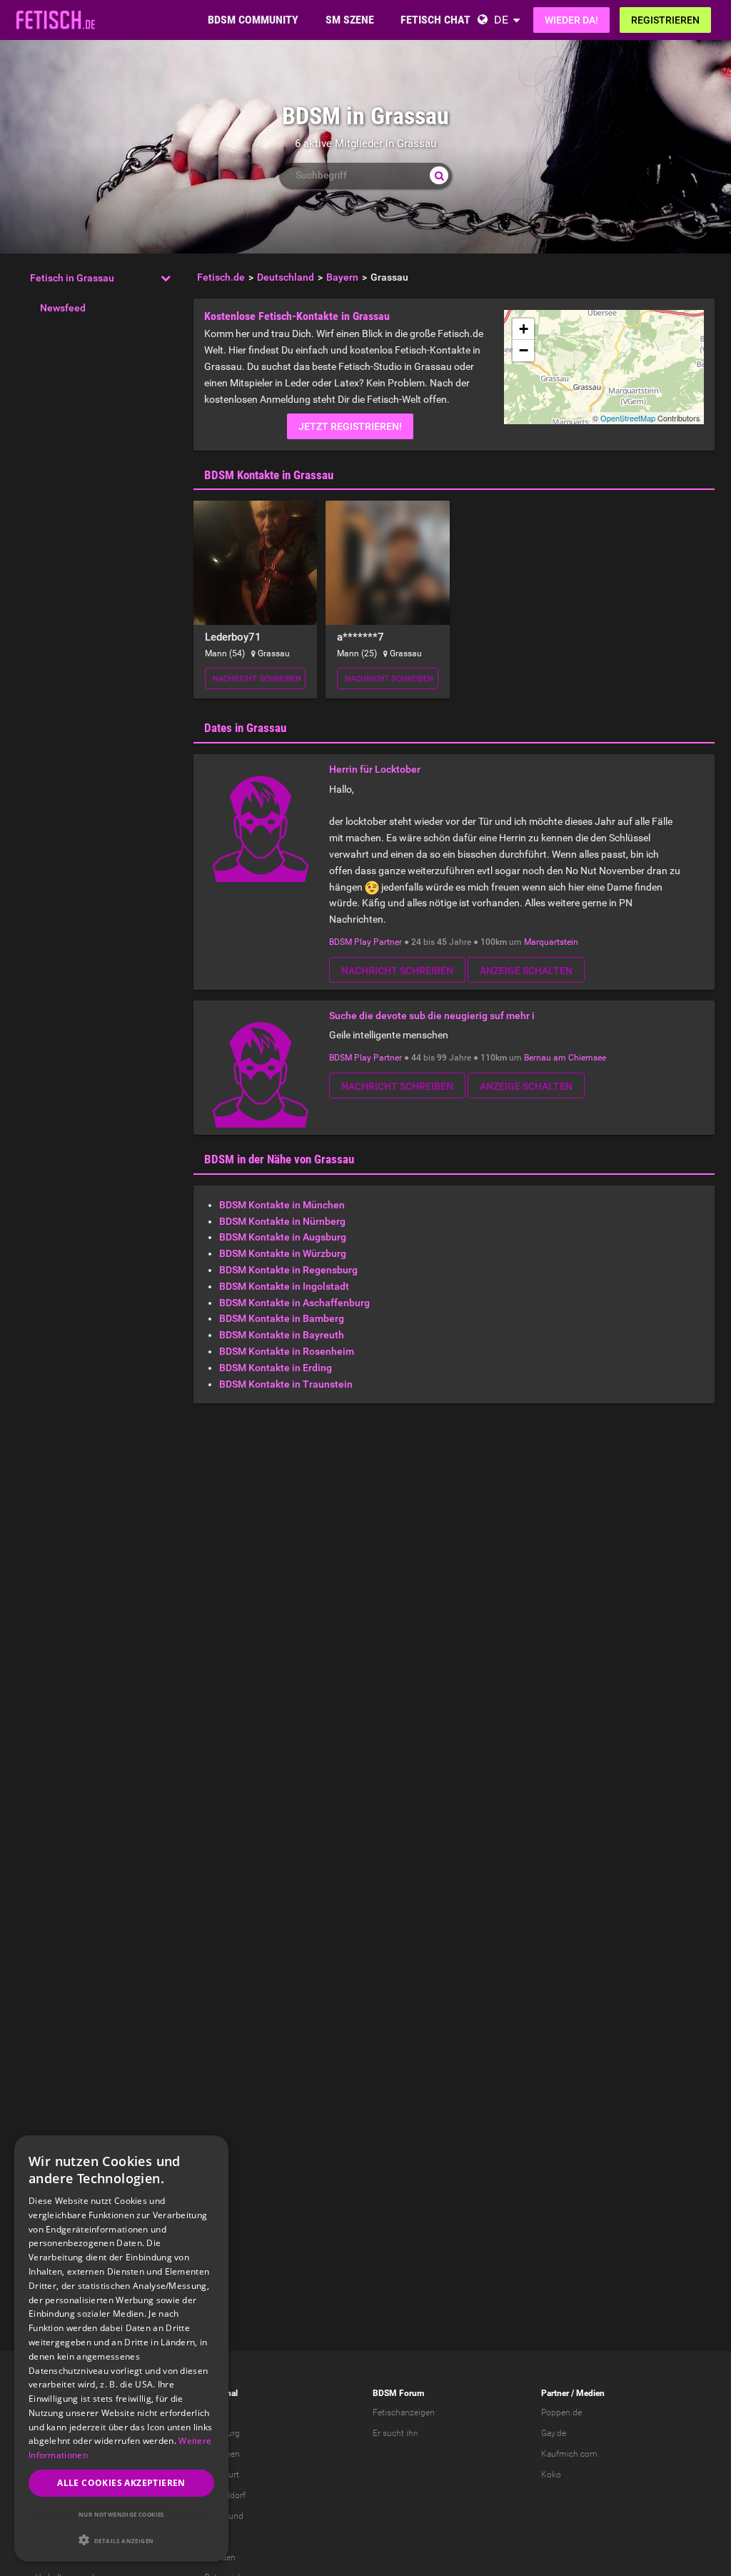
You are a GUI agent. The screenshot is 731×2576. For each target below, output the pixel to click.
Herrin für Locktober (375, 769)
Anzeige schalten (526, 971)
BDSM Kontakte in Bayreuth (282, 1335)
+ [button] (524, 329)
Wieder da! (571, 20)
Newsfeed (63, 308)
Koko (551, 2475)
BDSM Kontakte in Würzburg (283, 1253)
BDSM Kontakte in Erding (276, 1368)
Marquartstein (551, 942)
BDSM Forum (398, 2393)
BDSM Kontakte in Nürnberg (282, 1221)
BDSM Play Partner (365, 942)
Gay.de (554, 2433)
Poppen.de (561, 2412)
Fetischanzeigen (404, 2412)
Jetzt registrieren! (350, 426)
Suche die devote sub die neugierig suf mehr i (432, 1016)
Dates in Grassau (245, 728)
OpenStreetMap (628, 418)
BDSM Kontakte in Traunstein (286, 1384)
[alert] (121, 2349)
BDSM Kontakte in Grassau (269, 475)
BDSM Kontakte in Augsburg (283, 1237)
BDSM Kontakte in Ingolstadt (284, 1286)
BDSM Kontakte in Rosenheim (287, 1351)
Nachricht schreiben (257, 679)
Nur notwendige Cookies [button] (121, 2514)
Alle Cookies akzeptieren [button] (121, 2483)
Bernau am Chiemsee (565, 1058)
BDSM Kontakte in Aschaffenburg (294, 1303)
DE (501, 20)
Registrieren (665, 20)
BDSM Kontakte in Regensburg (288, 1270)
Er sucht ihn (395, 2433)
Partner (555, 2393)
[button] (121, 2540)
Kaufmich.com (569, 2454)
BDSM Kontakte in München (282, 1205)
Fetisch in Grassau (72, 278)
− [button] (524, 350)
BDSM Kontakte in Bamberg (282, 1318)
